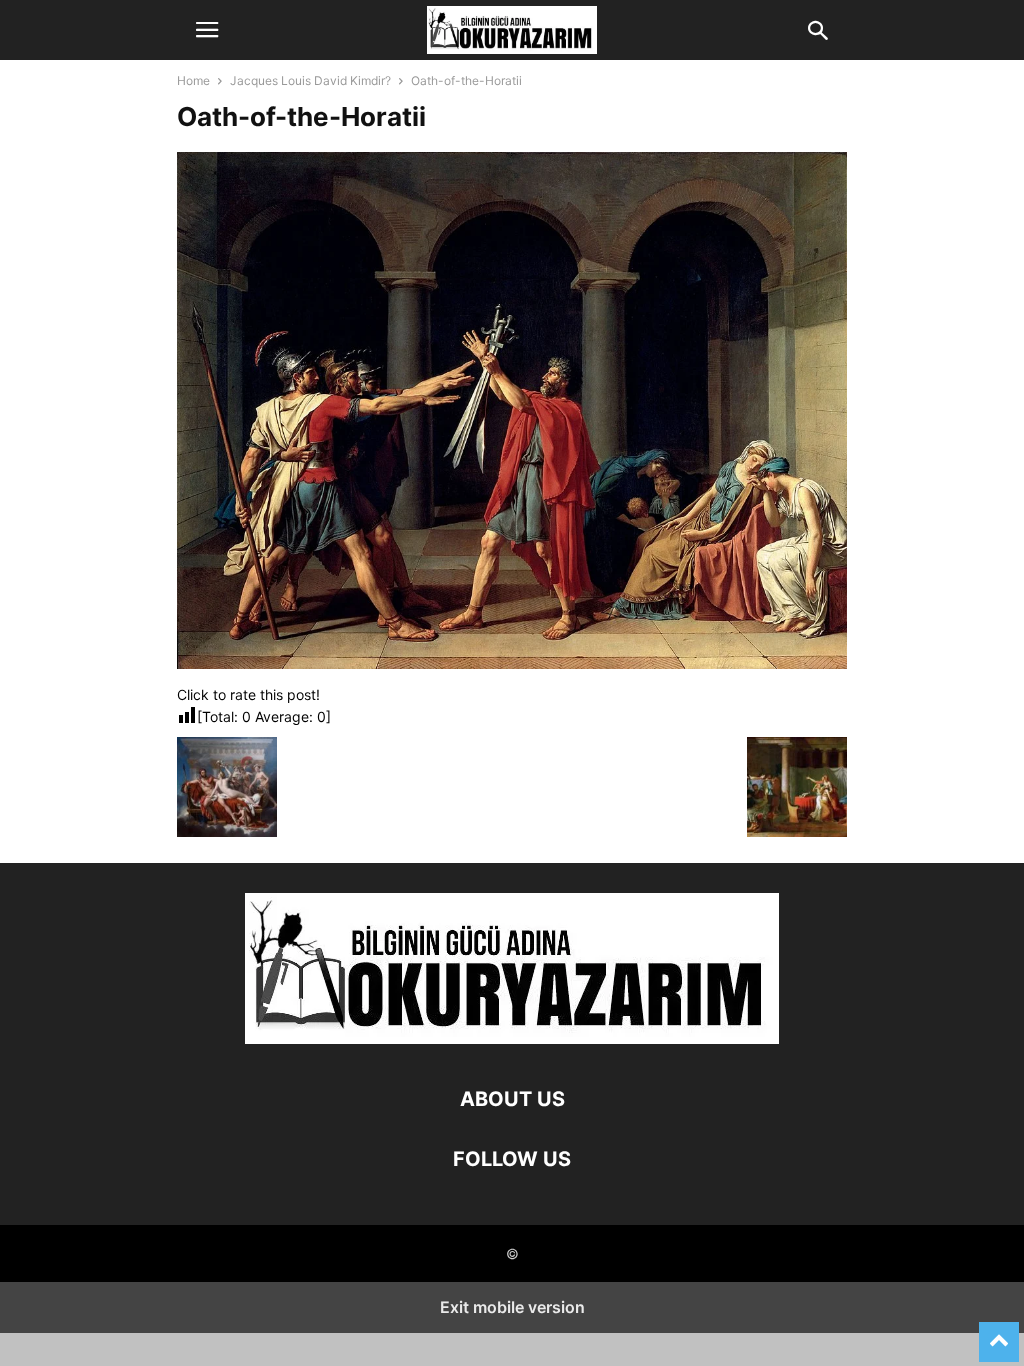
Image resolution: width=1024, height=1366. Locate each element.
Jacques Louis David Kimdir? (310, 80)
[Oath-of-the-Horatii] (512, 663)
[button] (207, 30)
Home (193, 80)
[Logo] (512, 1038)
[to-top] (999, 1333)
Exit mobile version (512, 1307)
